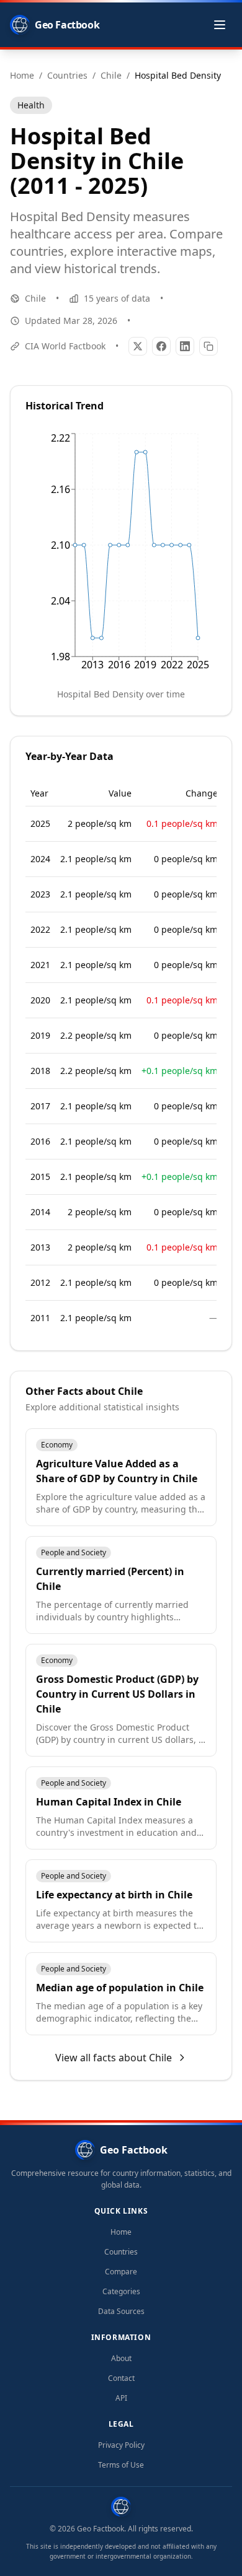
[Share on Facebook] (161, 346)
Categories (121, 2292)
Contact (121, 2378)
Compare (121, 2272)
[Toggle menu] (220, 25)
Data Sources (121, 2312)
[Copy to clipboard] (208, 346)
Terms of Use (121, 2465)
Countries (121, 2252)
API (121, 2398)
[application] (121, 554)
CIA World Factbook (65, 346)
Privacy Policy (121, 2445)
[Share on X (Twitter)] (138, 346)
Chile (35, 298)
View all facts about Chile (114, 2058)
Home (121, 2232)
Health (31, 105)
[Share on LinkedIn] (185, 346)
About (121, 2359)
